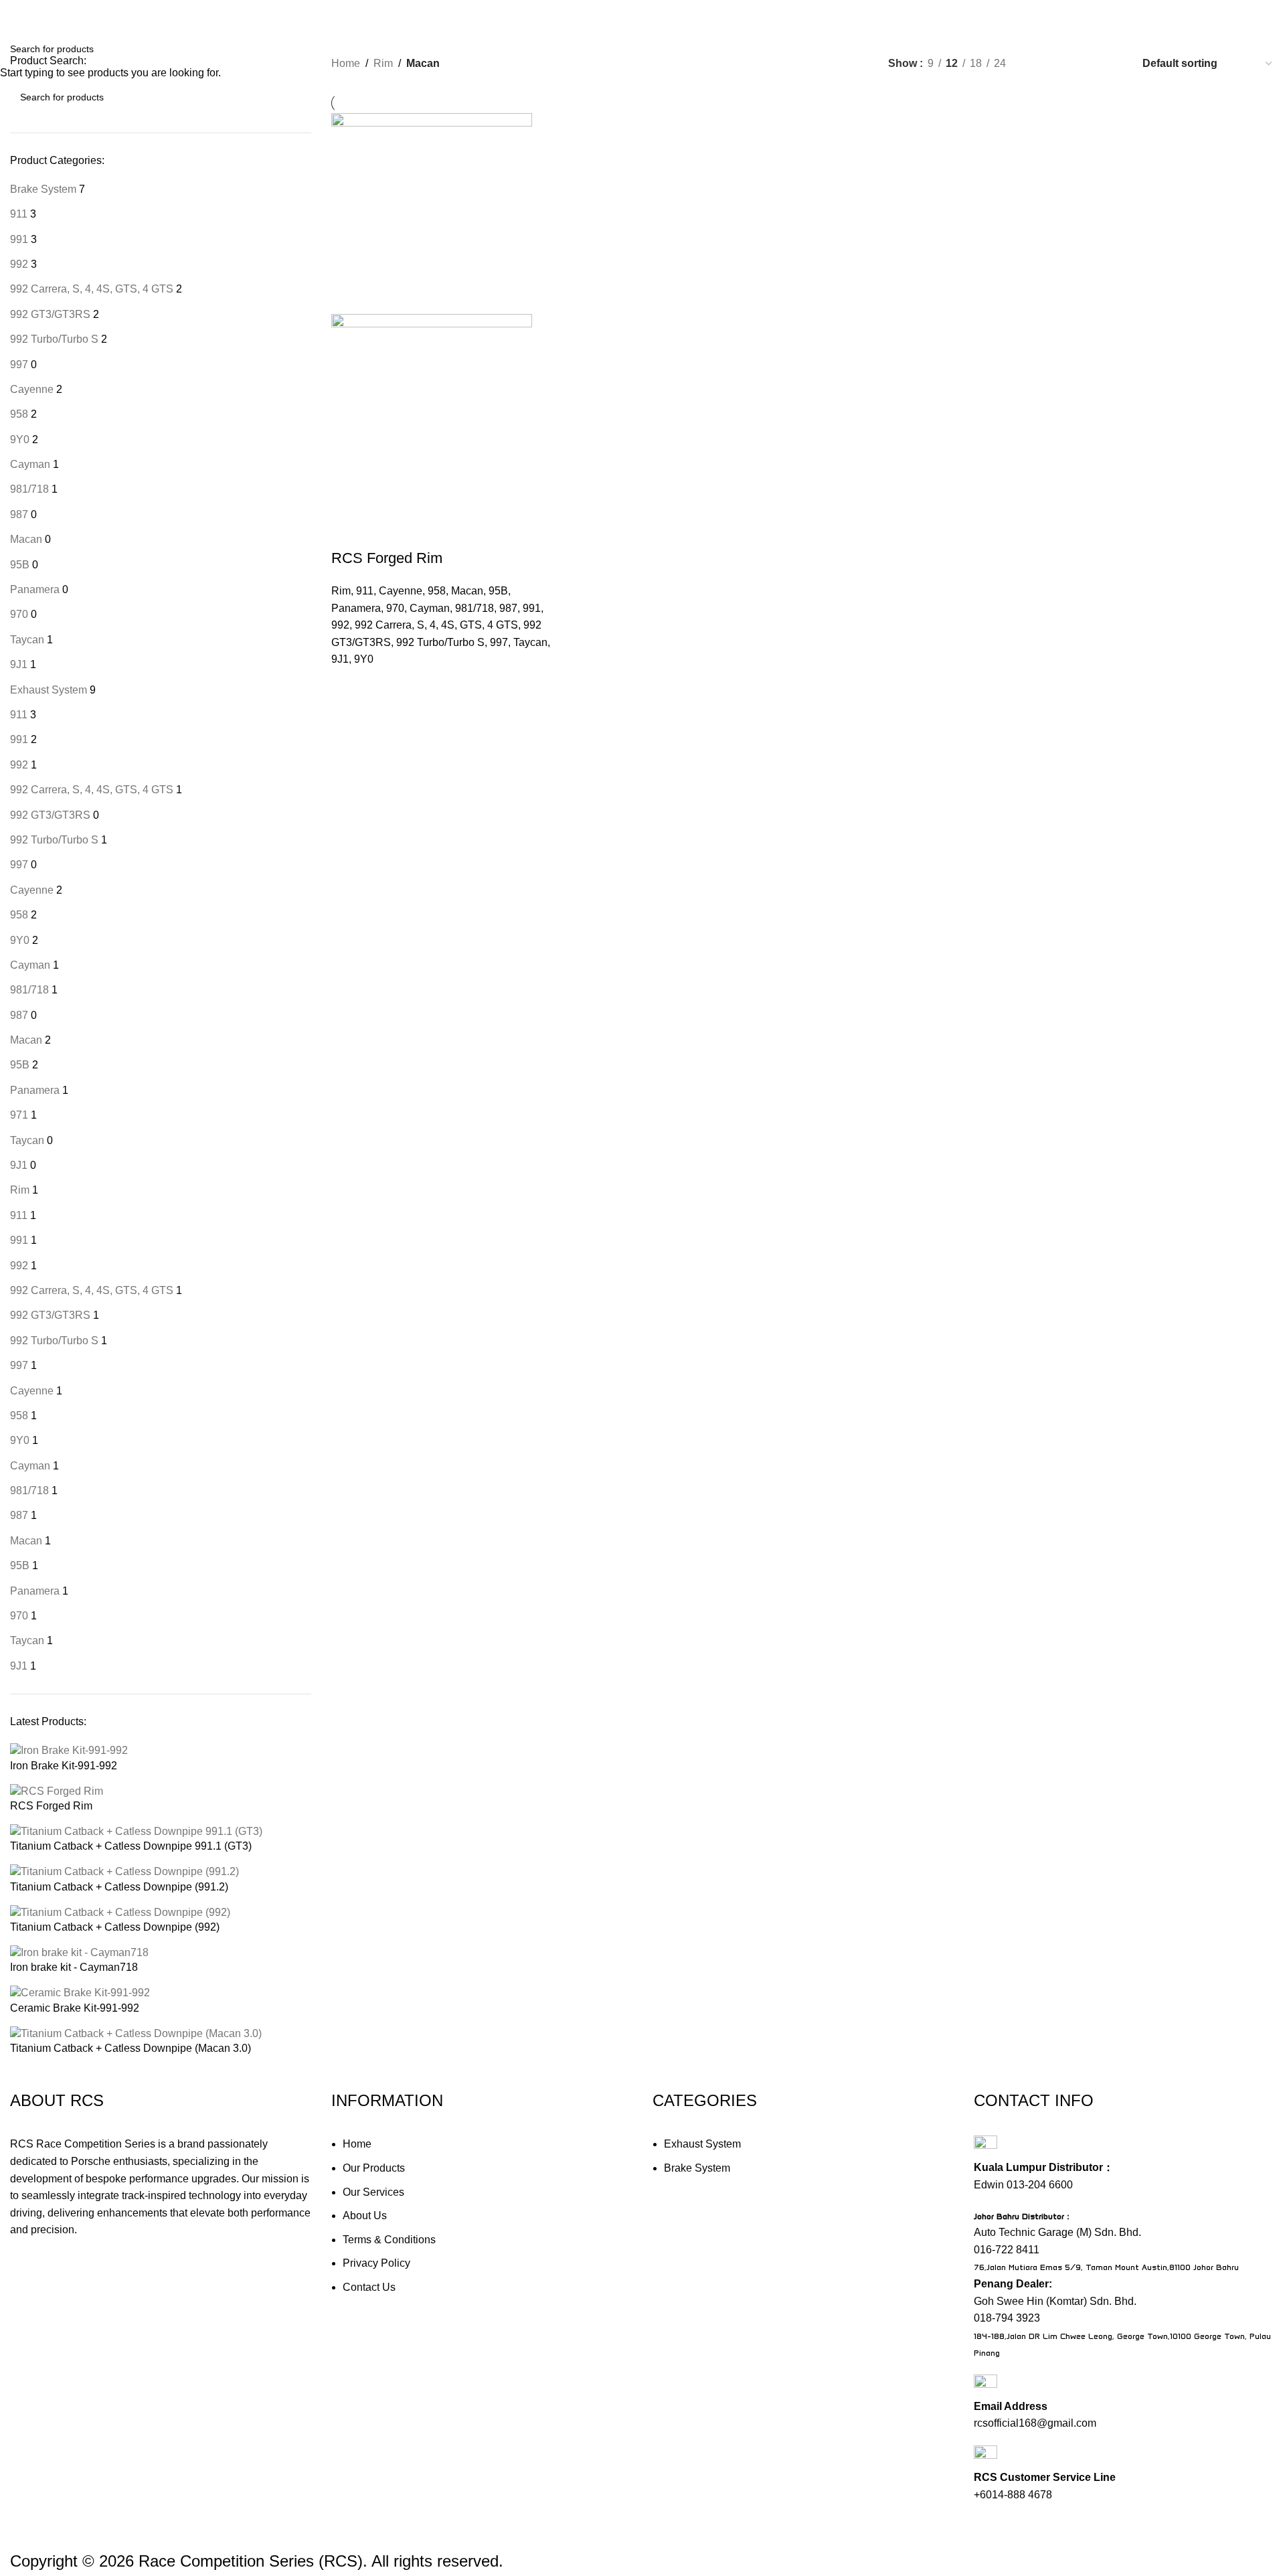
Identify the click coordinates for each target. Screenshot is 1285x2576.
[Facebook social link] (1193, 13)
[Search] (1165, 13)
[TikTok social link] (1265, 13)
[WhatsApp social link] (1241, 13)
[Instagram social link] (1217, 13)
